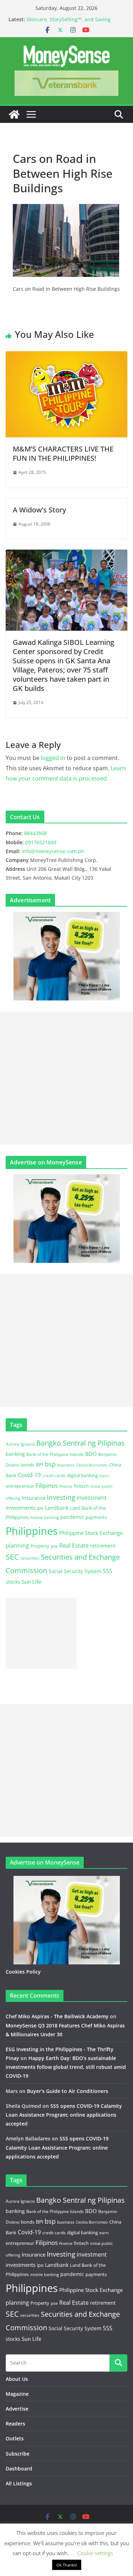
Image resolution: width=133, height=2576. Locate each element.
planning (17, 1545)
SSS (108, 1571)
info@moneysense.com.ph (53, 851)
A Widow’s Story (39, 510)
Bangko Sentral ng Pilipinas (81, 1443)
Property (40, 1546)
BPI (40, 1465)
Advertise (17, 2409)
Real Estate (74, 1545)
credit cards (54, 1476)
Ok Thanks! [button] (67, 2565)
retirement (103, 1546)
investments (21, 1508)
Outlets (15, 2438)
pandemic (72, 1517)
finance (66, 1486)
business (66, 1465)
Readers (15, 2424)
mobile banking (45, 1517)
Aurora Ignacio (20, 1444)
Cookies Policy (23, 1972)
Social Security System (75, 1571)
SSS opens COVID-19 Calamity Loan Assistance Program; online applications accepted (64, 2115)
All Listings (19, 2483)
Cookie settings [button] (95, 2553)
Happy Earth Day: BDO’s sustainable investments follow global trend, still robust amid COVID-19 (66, 2067)
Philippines (32, 1531)
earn (104, 1475)
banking (15, 1454)
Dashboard (19, 2469)
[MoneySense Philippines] (14, 114)
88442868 (35, 833)
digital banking (82, 1475)
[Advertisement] (66, 1078)
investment (92, 1498)
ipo (40, 1508)
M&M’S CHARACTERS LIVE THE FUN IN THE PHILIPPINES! (63, 453)
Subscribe (18, 2454)
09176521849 (41, 842)
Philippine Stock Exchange (91, 1533)
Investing (61, 1497)
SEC (12, 1557)
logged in (53, 758)
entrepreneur (20, 1486)
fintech (81, 1486)
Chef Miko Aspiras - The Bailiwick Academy (57, 2016)
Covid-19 (29, 1475)
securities (30, 1558)
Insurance (34, 1498)
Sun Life (31, 1582)
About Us (17, 2379)
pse (54, 1546)
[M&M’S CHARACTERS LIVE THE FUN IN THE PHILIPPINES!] (66, 356)
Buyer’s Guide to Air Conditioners (68, 2091)
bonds (28, 1465)
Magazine (17, 2394)
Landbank (57, 1508)
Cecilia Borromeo (92, 1465)
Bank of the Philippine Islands (55, 1454)
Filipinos (47, 1485)
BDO (91, 1454)
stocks (13, 1582)
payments (96, 1517)
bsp (50, 1464)
